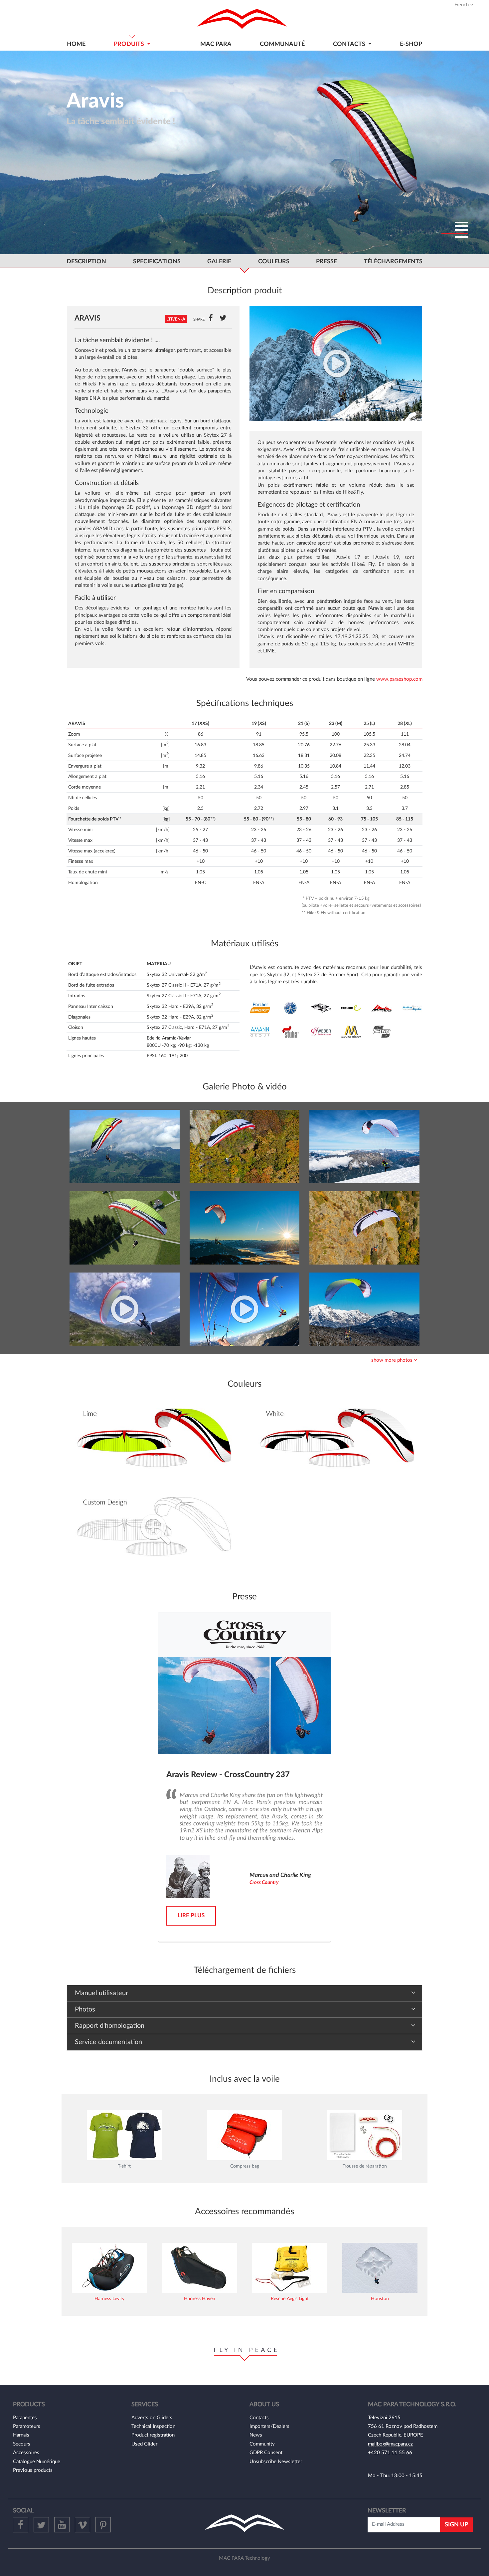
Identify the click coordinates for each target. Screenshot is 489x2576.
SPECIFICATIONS (157, 261)
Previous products (33, 2470)
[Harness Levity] (109, 2268)
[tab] (244, 1360)
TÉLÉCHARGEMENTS (393, 261)
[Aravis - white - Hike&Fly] (245, 1146)
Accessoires (26, 2453)
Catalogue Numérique (37, 2462)
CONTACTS (350, 44)
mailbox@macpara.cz (390, 2444)
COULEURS (274, 261)
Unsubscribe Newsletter (276, 2462)
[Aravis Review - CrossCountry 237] (244, 1705)
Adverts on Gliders (152, 2418)
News (256, 2435)
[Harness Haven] (200, 2268)
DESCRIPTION (86, 261)
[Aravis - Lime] (153, 1439)
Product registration (153, 2435)
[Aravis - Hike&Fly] (125, 1146)
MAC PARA (216, 44)
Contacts (259, 2418)
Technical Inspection (153, 2426)
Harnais (21, 2435)
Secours (22, 2444)
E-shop (411, 44)
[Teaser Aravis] (125, 1309)
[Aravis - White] (336, 1439)
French (462, 5)
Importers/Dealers (269, 2426)
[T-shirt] (124, 2135)
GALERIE (219, 261)
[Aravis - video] (245, 1309)
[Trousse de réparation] (365, 2135)
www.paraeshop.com (399, 679)
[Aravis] (336, 363)
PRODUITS (130, 44)
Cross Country (264, 1882)
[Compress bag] (244, 2135)
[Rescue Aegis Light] (290, 2268)
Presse (326, 261)
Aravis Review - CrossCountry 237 (228, 1775)
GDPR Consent (266, 2453)
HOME (76, 44)
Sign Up (456, 2525)
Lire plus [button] (191, 1915)
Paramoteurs (27, 2426)
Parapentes (25, 2418)
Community (262, 2444)
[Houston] (380, 2268)
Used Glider (144, 2444)
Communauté (282, 44)
